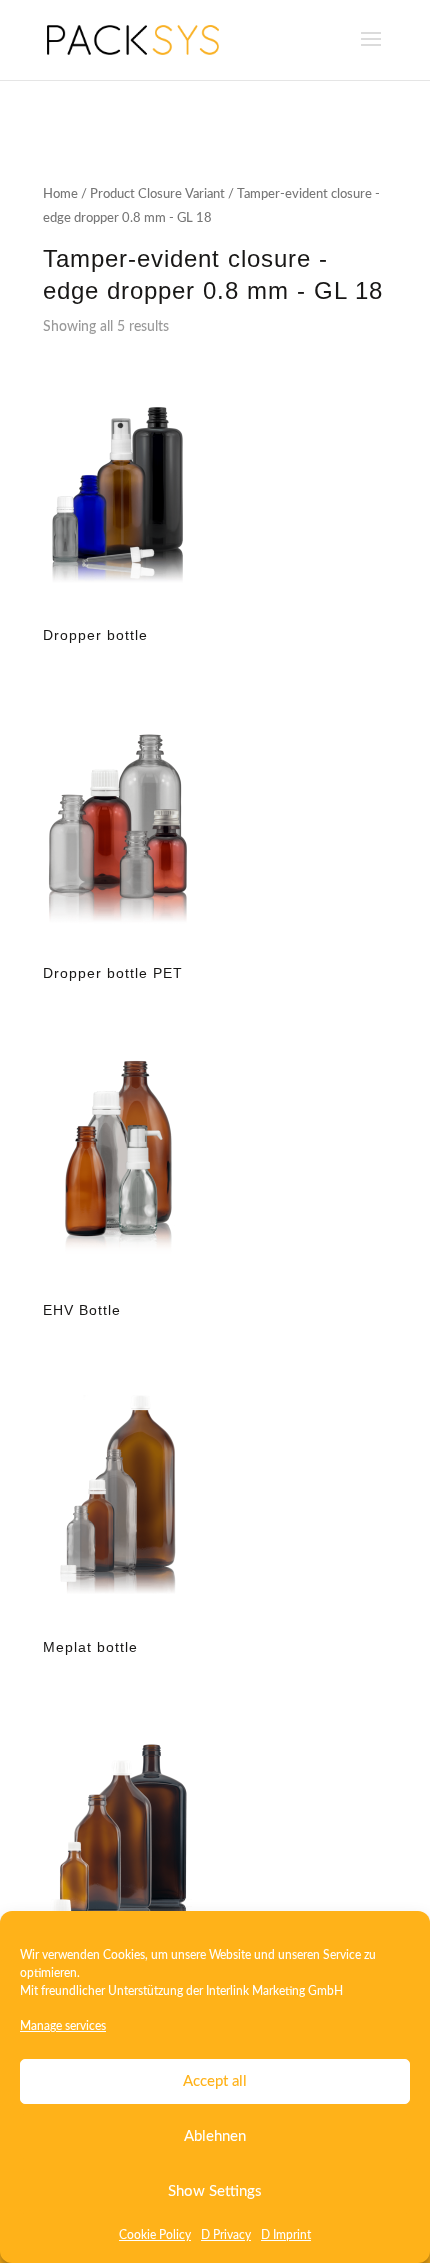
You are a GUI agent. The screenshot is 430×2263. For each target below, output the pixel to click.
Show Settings (215, 2191)
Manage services (63, 2026)
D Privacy (226, 2235)
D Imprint (286, 2235)
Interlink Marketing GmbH (274, 1991)
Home (60, 194)
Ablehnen (215, 2136)
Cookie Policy (155, 2235)
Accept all (215, 2081)
